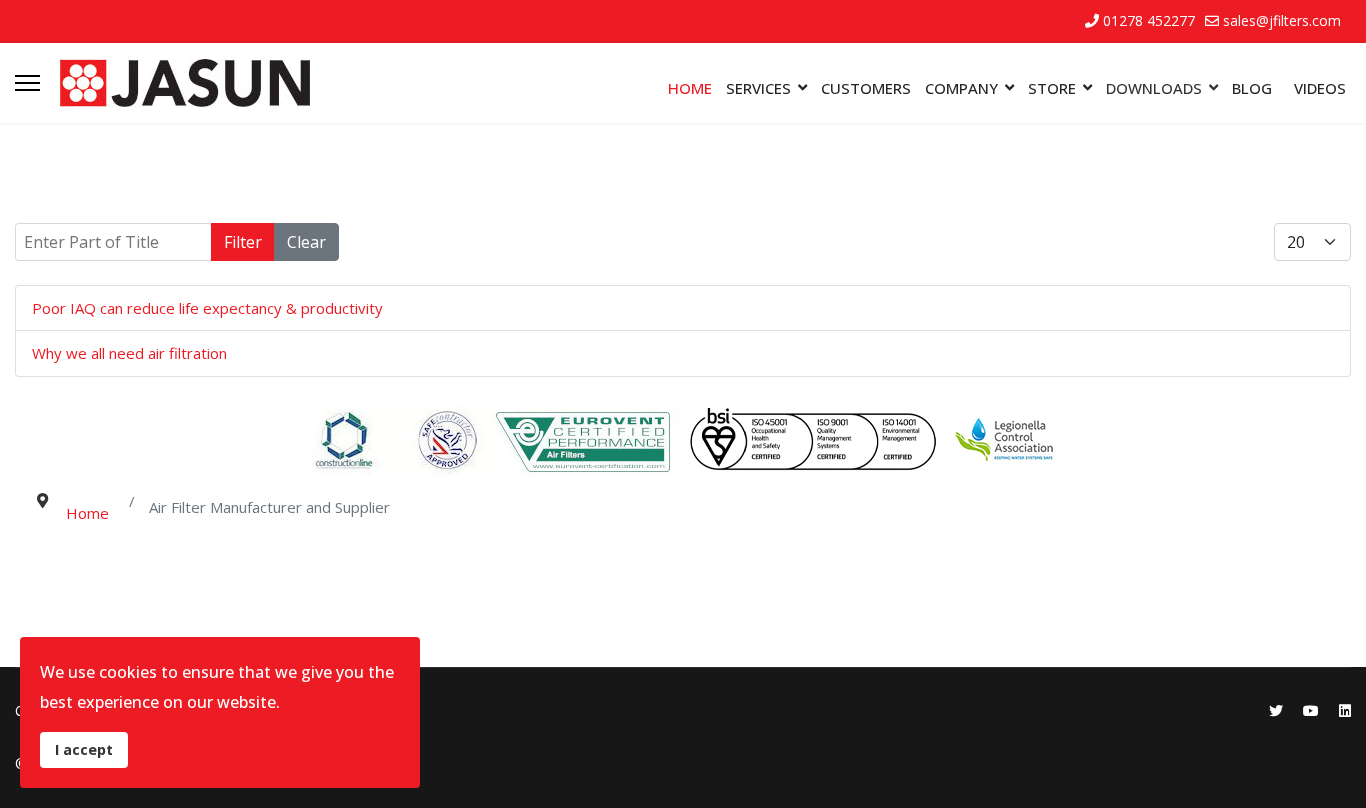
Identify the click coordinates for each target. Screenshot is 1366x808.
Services (758, 88)
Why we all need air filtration (129, 353)
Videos (1320, 88)
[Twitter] (1276, 710)
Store (1052, 88)
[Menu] (27, 83)
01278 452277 (1149, 20)
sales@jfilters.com (1282, 20)
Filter (243, 242)
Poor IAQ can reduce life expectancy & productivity (207, 308)
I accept (84, 749)
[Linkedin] (1345, 710)
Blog (1252, 88)
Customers (866, 88)
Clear (306, 242)
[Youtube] (1311, 710)
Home (690, 88)
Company (961, 88)
